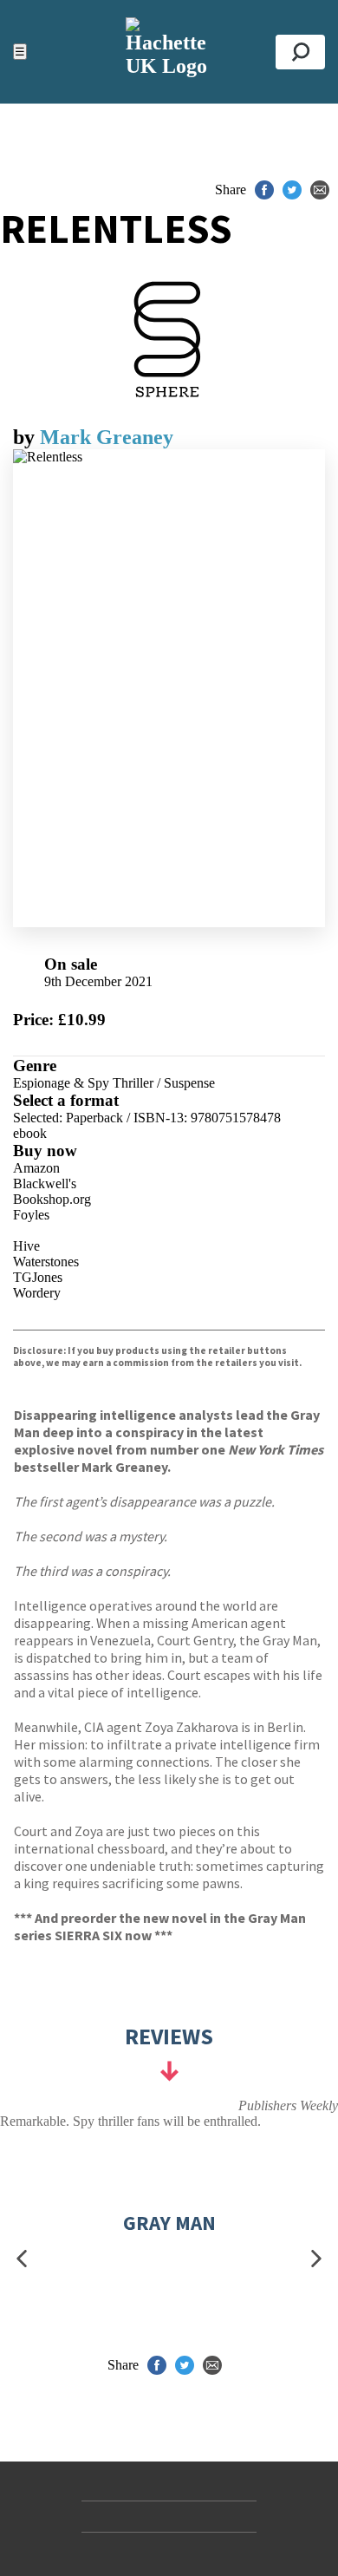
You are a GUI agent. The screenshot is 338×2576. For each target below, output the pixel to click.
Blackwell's (45, 1183)
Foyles (31, 1215)
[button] (22, 2259)
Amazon (36, 1168)
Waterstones (46, 1262)
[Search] (300, 52)
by (26, 437)
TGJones (38, 1277)
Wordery (37, 1293)
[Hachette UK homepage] (169, 52)
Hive (26, 1246)
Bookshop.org (52, 1199)
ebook (30, 1133)
